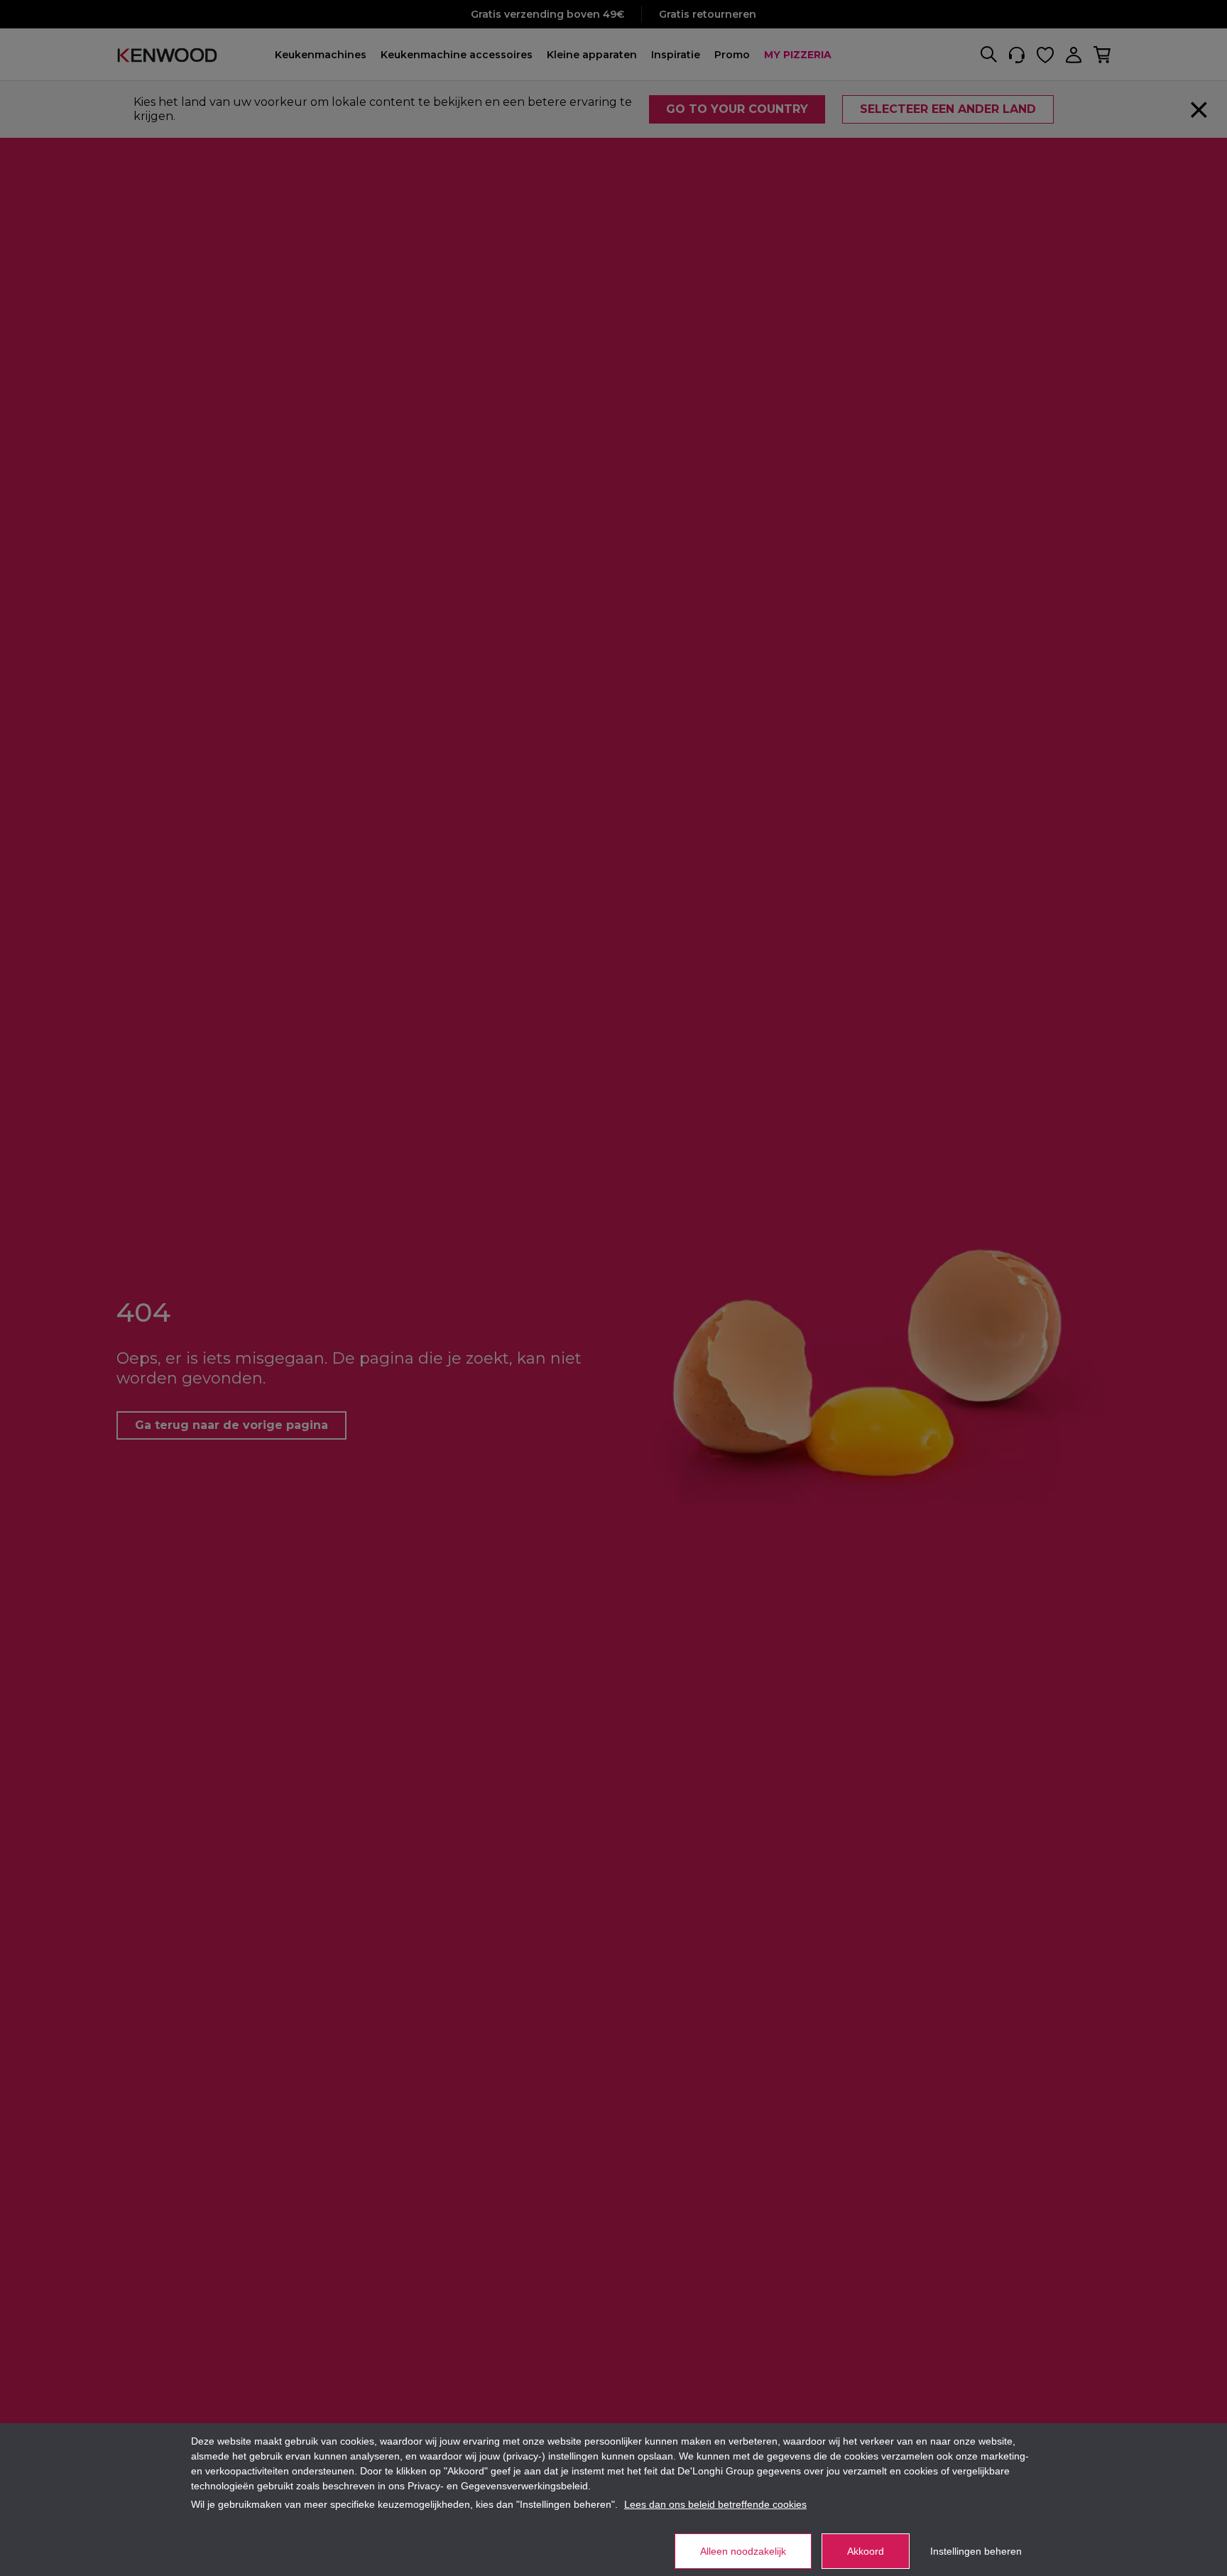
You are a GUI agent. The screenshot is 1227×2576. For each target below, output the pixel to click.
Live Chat (1177, 2548)
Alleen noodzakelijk (743, 2551)
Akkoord (866, 2551)
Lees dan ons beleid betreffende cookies (715, 2504)
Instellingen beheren (976, 2551)
